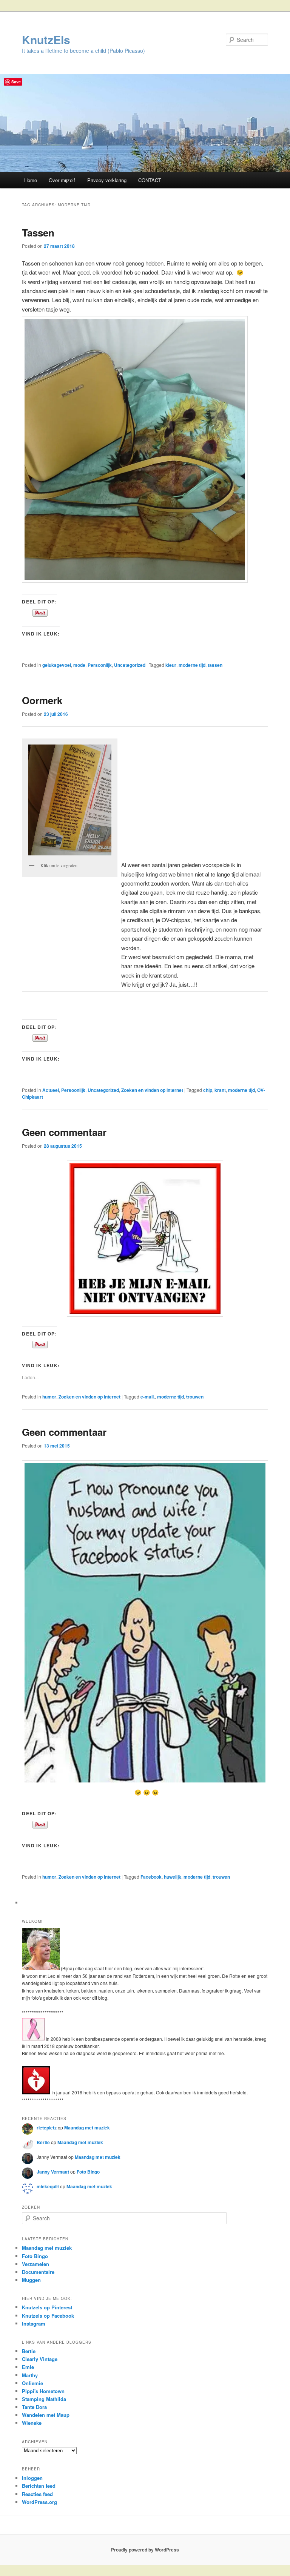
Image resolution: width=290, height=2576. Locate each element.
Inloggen (32, 2478)
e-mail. (148, 1397)
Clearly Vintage (40, 2359)
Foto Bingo (88, 2172)
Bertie (43, 2142)
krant (220, 1090)
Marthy (30, 2375)
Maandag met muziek (87, 2128)
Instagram (34, 2323)
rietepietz (47, 2128)
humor (49, 1397)
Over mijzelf (62, 180)
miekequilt (48, 2186)
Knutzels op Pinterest (47, 2307)
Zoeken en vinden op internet (152, 1090)
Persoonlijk (100, 665)
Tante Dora (34, 2407)
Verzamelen (35, 2264)
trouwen (195, 1397)
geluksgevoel (57, 665)
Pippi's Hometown (43, 2391)
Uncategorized (130, 665)
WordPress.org (39, 2502)
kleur (171, 665)
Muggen (31, 2280)
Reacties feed (37, 2494)
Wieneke (32, 2423)
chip (208, 1090)
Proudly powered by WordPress (145, 2550)
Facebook (151, 1877)
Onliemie (32, 2383)
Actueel (51, 1090)
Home (31, 180)
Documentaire (38, 2272)
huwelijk (173, 1877)
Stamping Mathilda (44, 2399)
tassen (215, 665)
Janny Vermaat (53, 2172)
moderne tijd (192, 665)
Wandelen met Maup (46, 2415)
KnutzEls (46, 39)
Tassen (38, 233)
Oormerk (42, 700)
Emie (28, 2367)
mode (79, 665)
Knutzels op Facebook (48, 2316)
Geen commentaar (64, 1132)
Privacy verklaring (107, 180)
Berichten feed (39, 2486)
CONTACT (150, 180)
